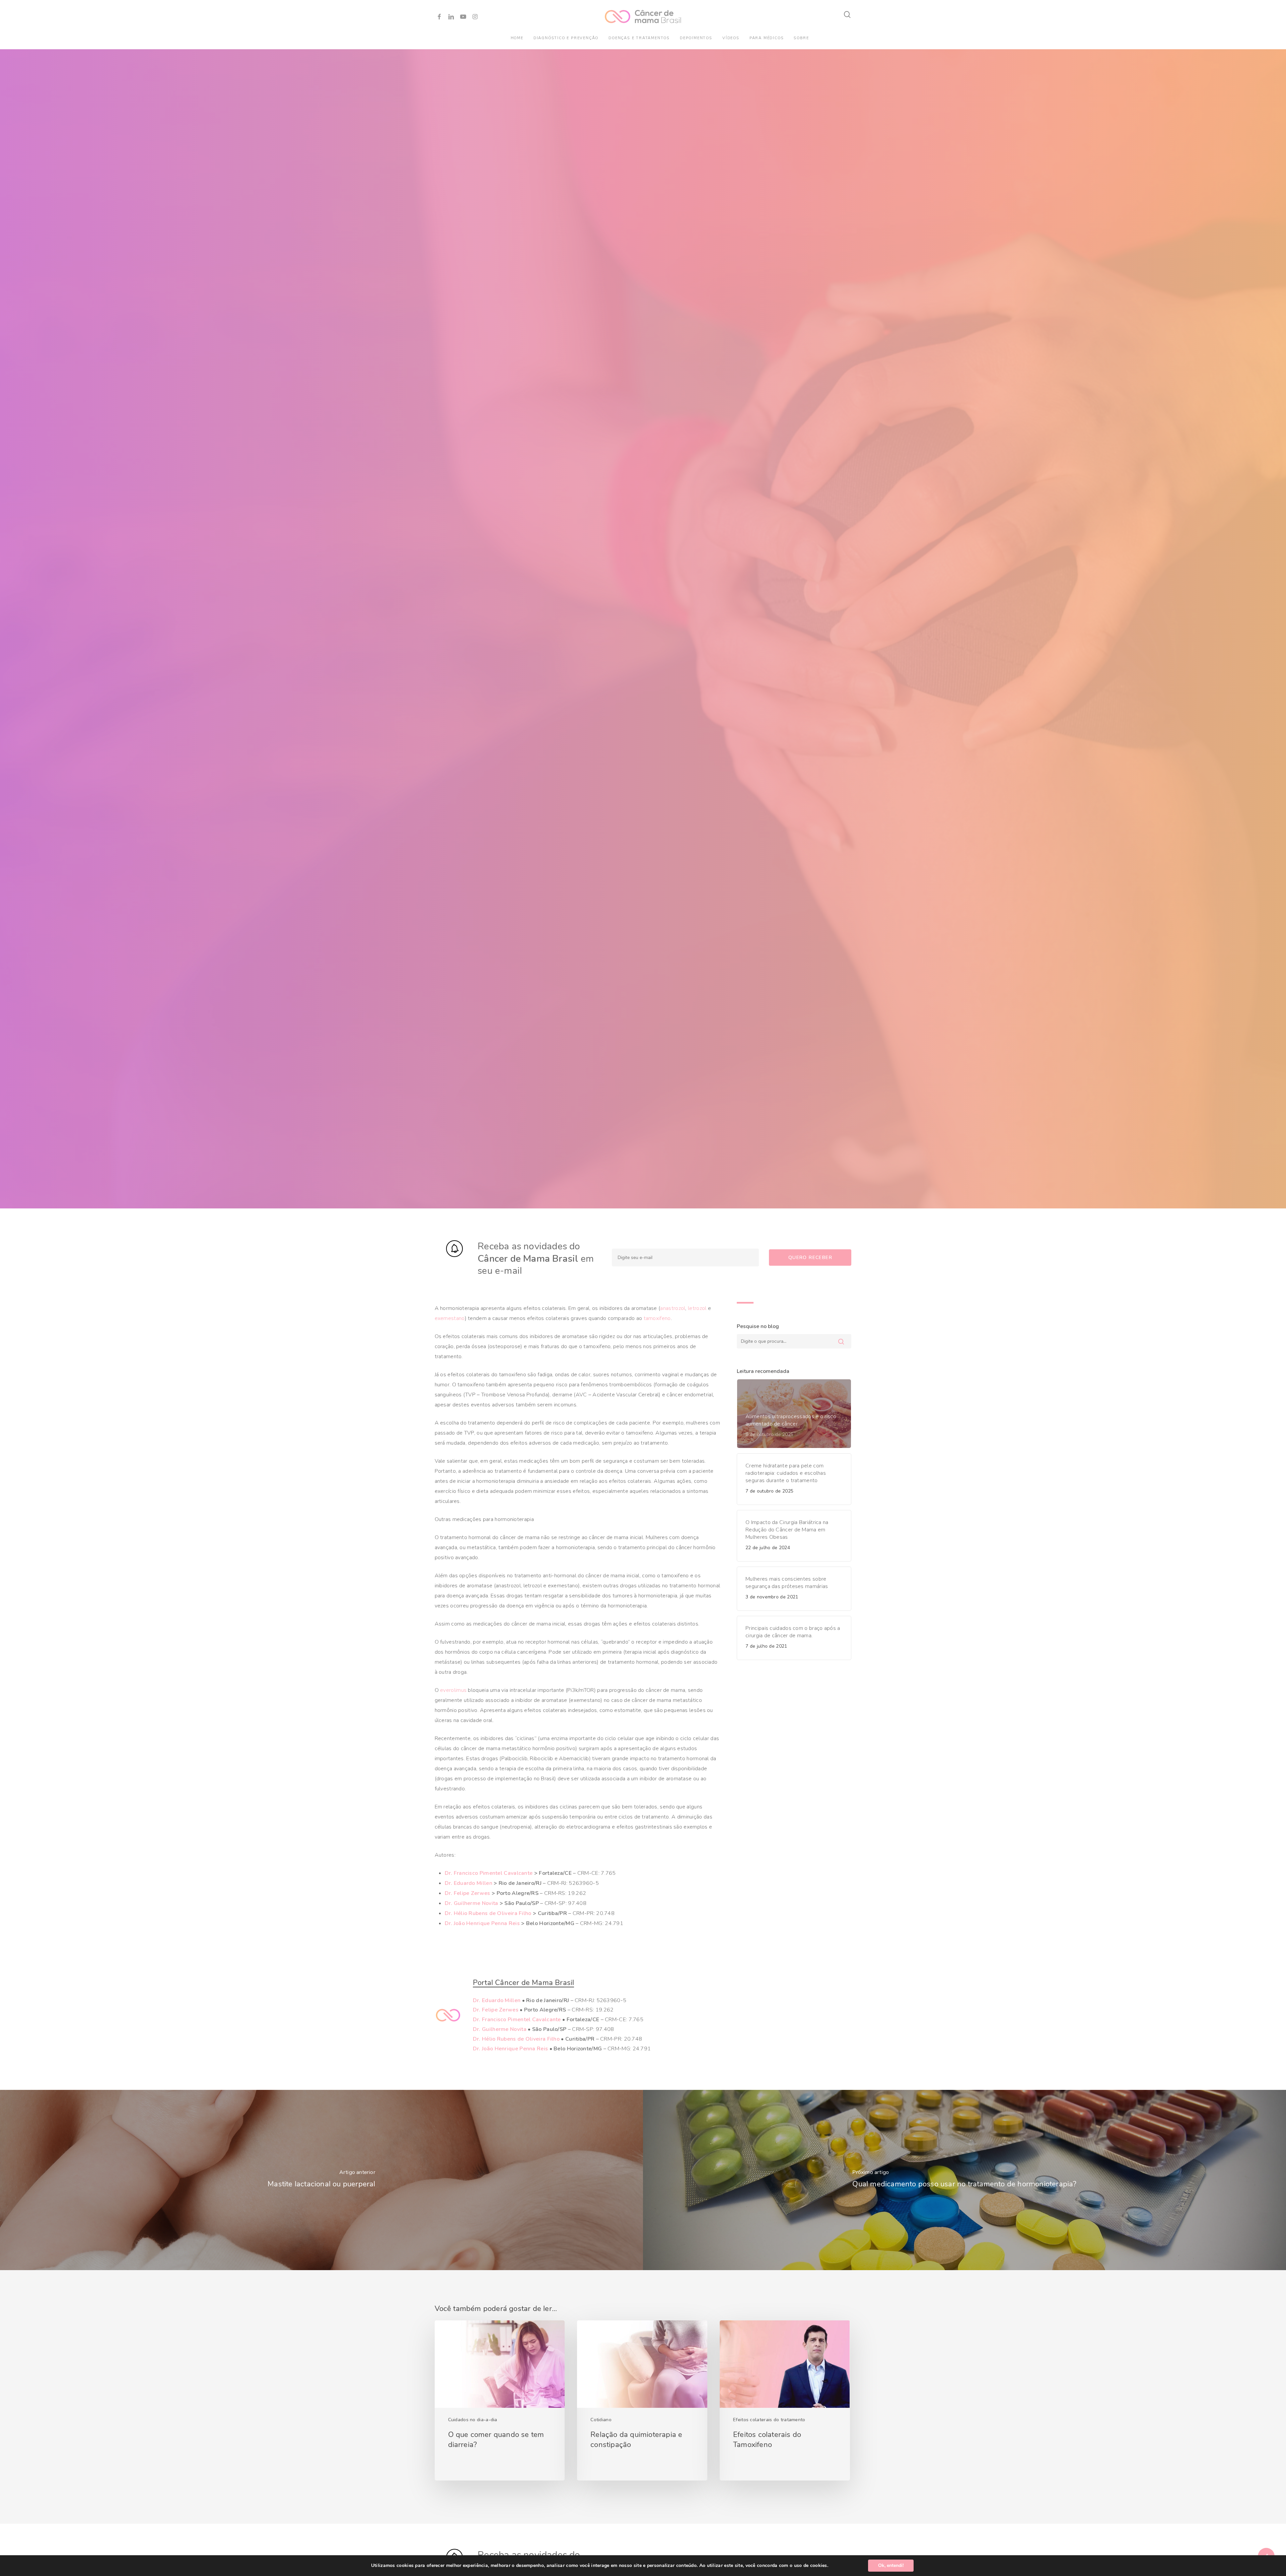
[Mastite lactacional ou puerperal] (321, 2180)
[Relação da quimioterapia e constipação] (642, 2400)
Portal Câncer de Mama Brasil (524, 1983)
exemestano (450, 1318)
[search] (848, 15)
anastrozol (673, 1308)
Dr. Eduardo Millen (469, 1883)
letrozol (697, 1308)
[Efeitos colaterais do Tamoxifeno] (785, 2400)
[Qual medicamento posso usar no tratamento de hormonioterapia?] (964, 2180)
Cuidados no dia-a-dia (473, 2420)
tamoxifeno (657, 1318)
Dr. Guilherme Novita (472, 1903)
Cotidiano (601, 2420)
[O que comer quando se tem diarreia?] (500, 2400)
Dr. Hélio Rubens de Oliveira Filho (488, 1913)
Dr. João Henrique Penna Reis (482, 1923)
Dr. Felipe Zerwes (468, 1893)
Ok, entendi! (891, 2565)
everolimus (453, 1690)
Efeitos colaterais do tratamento (769, 2420)
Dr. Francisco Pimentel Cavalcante (489, 1873)
